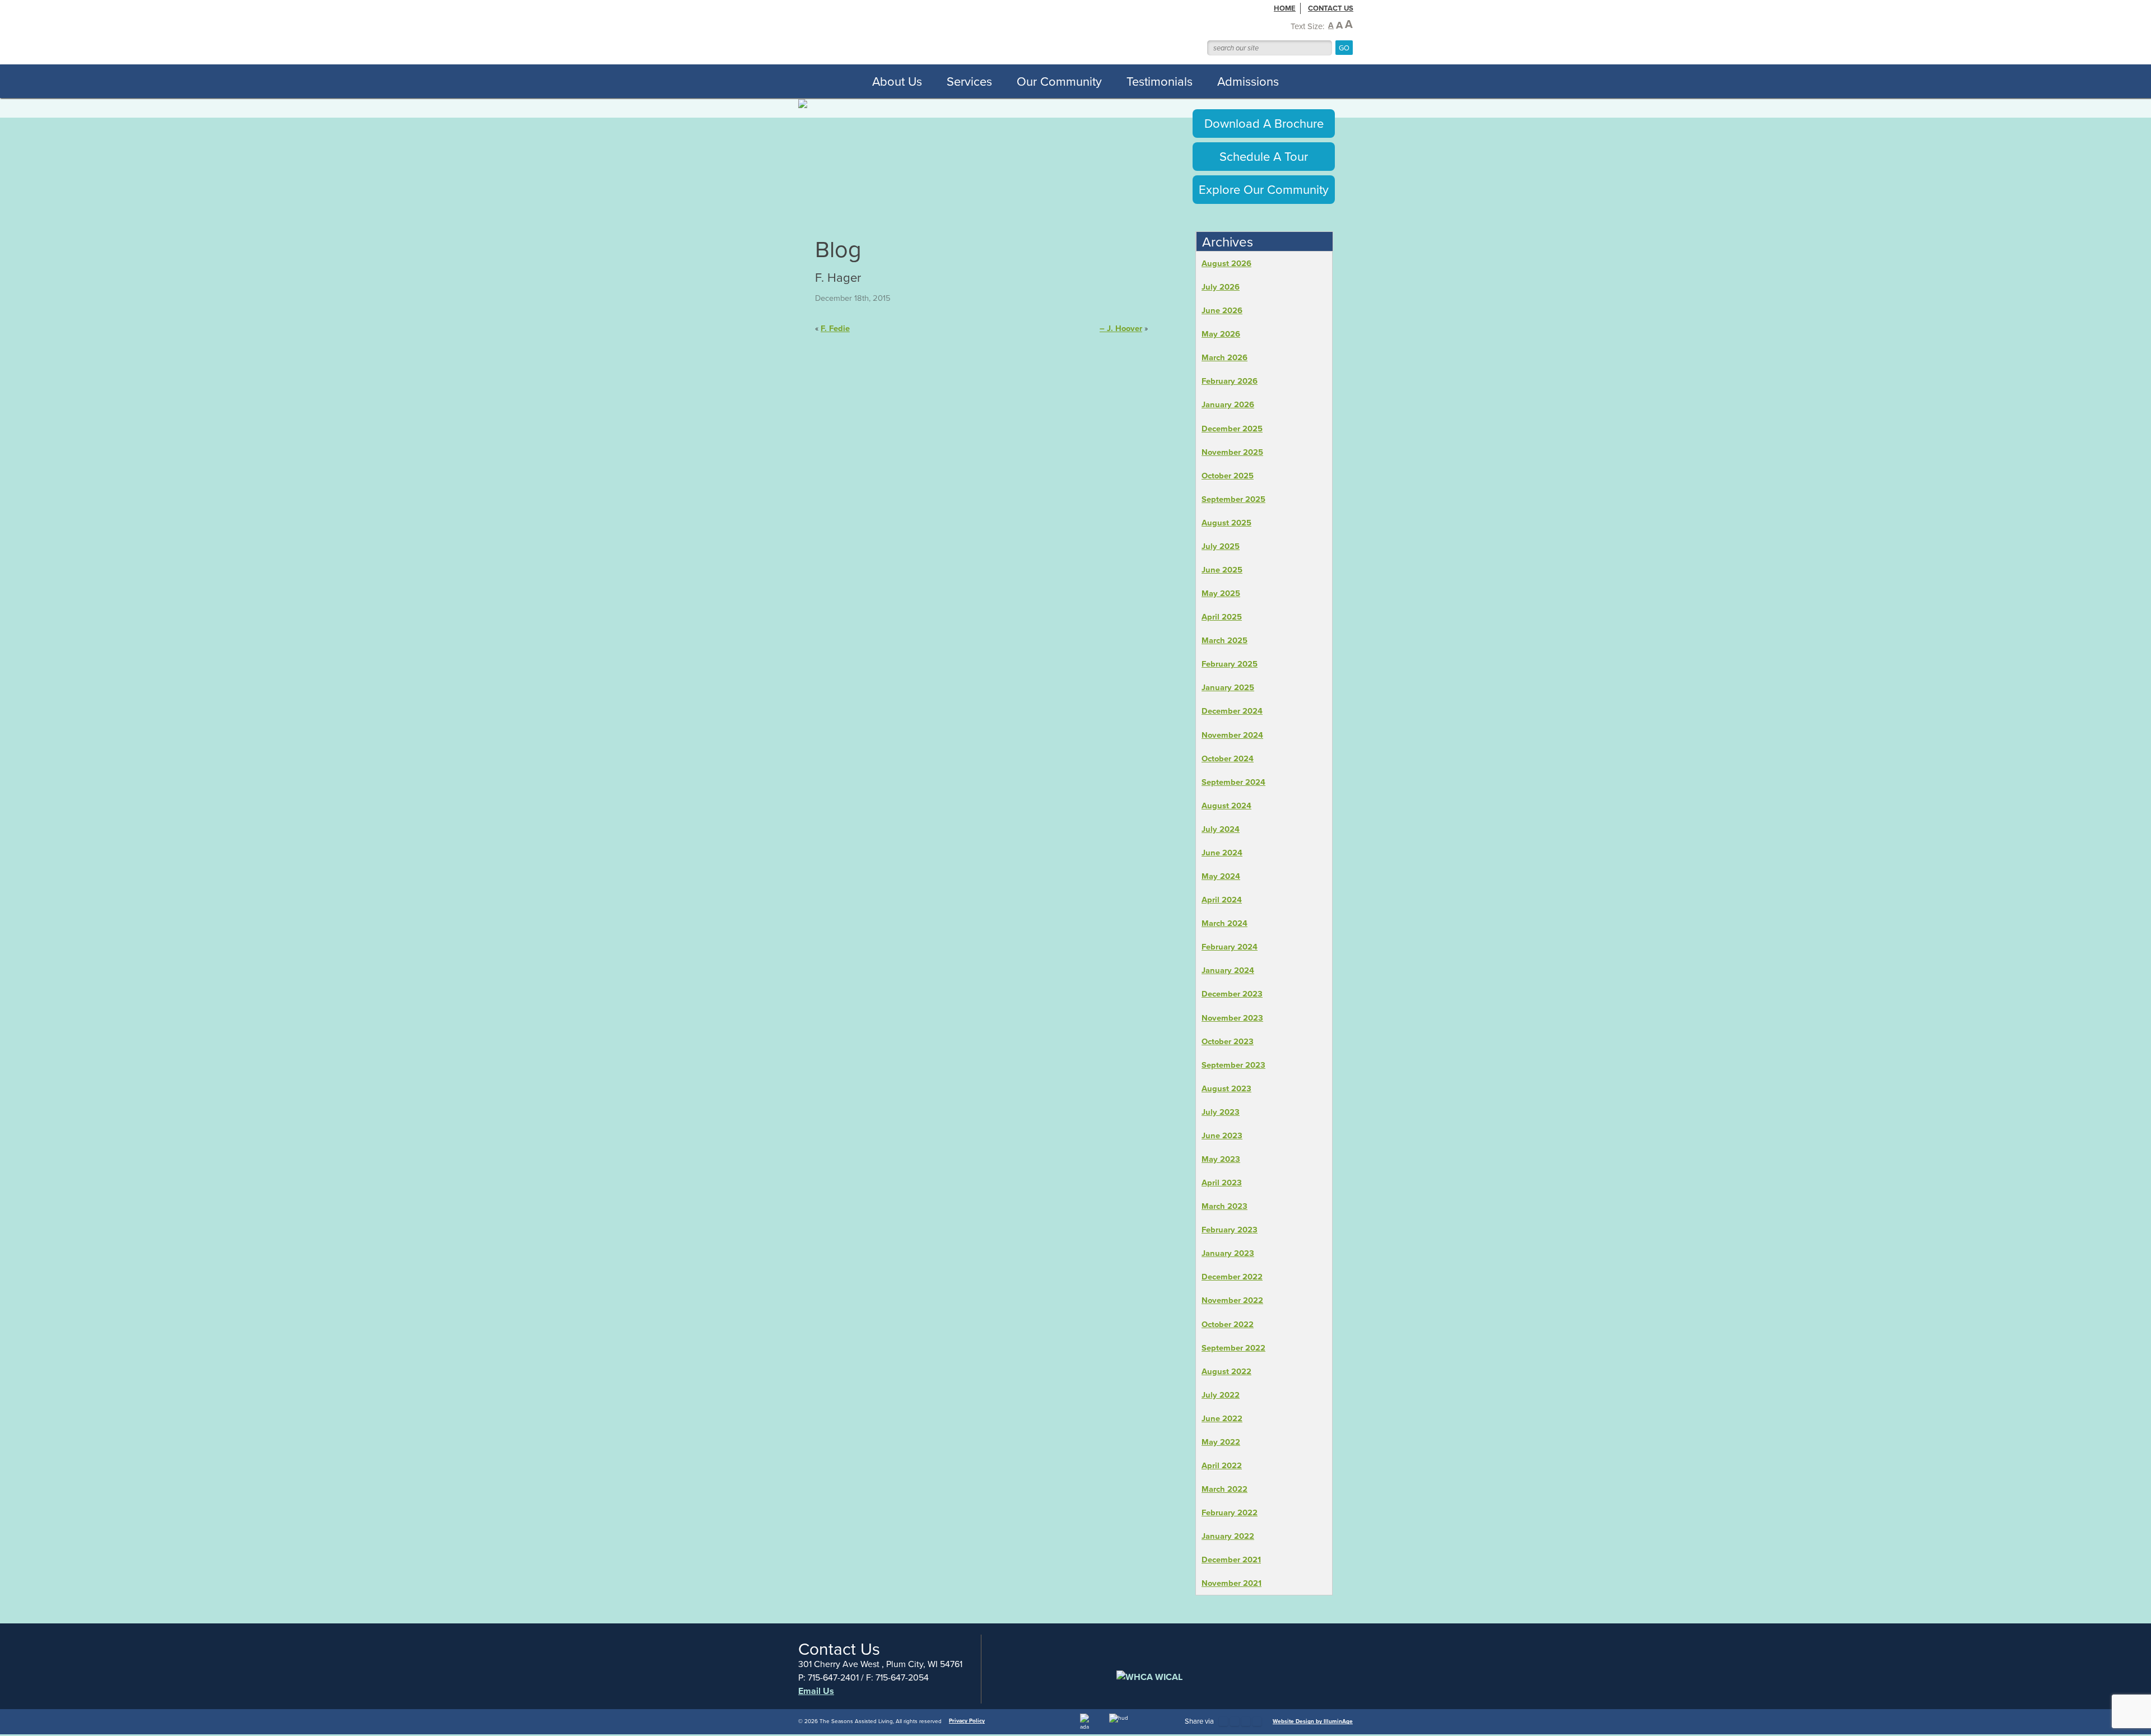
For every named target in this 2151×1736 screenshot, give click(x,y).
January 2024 (1228, 970)
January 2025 (1228, 687)
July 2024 (1221, 829)
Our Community (1059, 81)
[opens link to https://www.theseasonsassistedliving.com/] (963, 32)
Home (1285, 8)
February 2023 (1230, 1229)
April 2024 (1222, 899)
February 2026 (1230, 381)
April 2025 (1222, 616)
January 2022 (1228, 1536)
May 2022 (1221, 1442)
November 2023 (1232, 1018)
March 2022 (1225, 1489)
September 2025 (1233, 499)
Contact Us (1331, 8)
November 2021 (1232, 1583)
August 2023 (1226, 1088)
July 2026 (1221, 287)
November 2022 (1232, 1300)
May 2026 (1221, 334)
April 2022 (1222, 1465)
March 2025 (1225, 640)
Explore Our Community (1264, 189)
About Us (897, 81)
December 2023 (1232, 993)
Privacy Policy (967, 1721)
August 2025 (1226, 522)
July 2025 (1221, 546)
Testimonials (1160, 81)
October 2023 (1228, 1041)
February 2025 (1230, 664)
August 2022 (1226, 1371)
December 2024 (1232, 711)
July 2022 (1221, 1395)
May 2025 (1221, 593)
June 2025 (1222, 569)
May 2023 (1221, 1159)
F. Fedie (835, 328)
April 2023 (1222, 1182)
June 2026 (1222, 310)
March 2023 (1225, 1206)
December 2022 (1232, 1276)
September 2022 (1233, 1348)
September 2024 (1233, 782)
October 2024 (1228, 758)
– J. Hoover (1121, 328)
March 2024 (1225, 923)
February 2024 (1230, 946)
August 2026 (1226, 263)
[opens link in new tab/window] (1223, 1721)
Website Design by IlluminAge (1313, 1721)
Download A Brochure (1264, 123)
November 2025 (1232, 452)
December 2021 (1231, 1559)
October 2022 (1228, 1324)
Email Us (816, 1691)
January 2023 (1228, 1253)
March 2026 (1225, 357)
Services (969, 81)
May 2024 (1221, 876)
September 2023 (1233, 1065)
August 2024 (1226, 805)
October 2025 (1228, 475)
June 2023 (1222, 1135)
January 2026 (1228, 404)
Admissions (1248, 81)
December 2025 (1232, 428)
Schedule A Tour (1264, 156)
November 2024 (1232, 735)
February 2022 (1230, 1512)
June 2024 (1222, 852)
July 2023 (1221, 1112)
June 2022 (1222, 1418)
